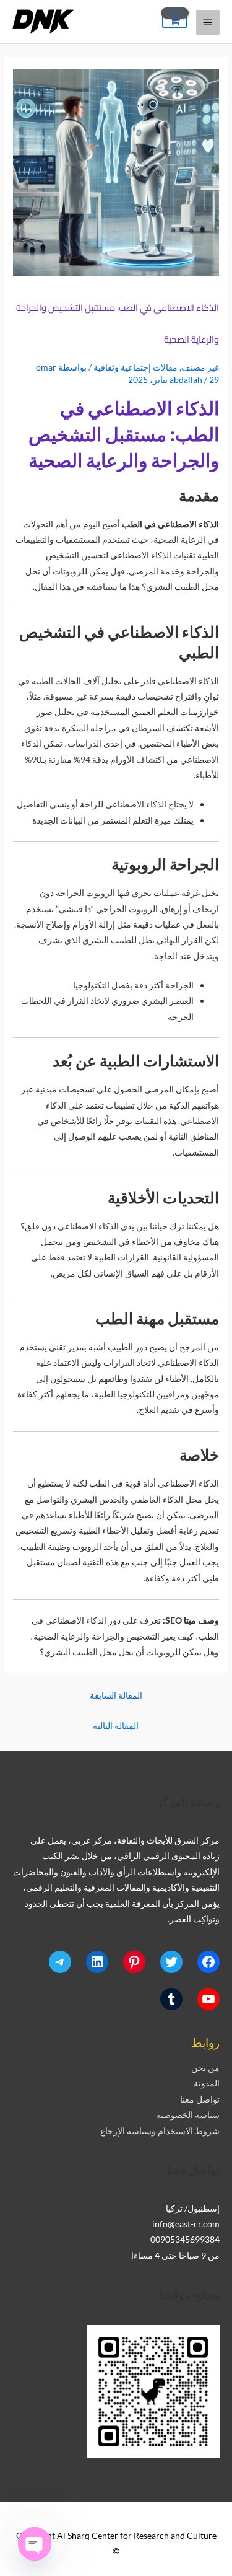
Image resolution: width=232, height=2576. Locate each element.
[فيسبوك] (208, 1962)
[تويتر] (171, 1962)
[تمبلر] (171, 1999)
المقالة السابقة (116, 1695)
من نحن (205, 2068)
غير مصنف (200, 367)
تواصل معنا (200, 2099)
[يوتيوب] (208, 1999)
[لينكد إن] (97, 1962)
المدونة (207, 2083)
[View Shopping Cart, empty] (175, 21)
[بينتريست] (134, 1962)
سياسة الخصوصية (188, 2115)
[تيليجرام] (60, 1962)
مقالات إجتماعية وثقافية (135, 367)
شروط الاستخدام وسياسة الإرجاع (160, 2131)
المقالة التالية (116, 1725)
